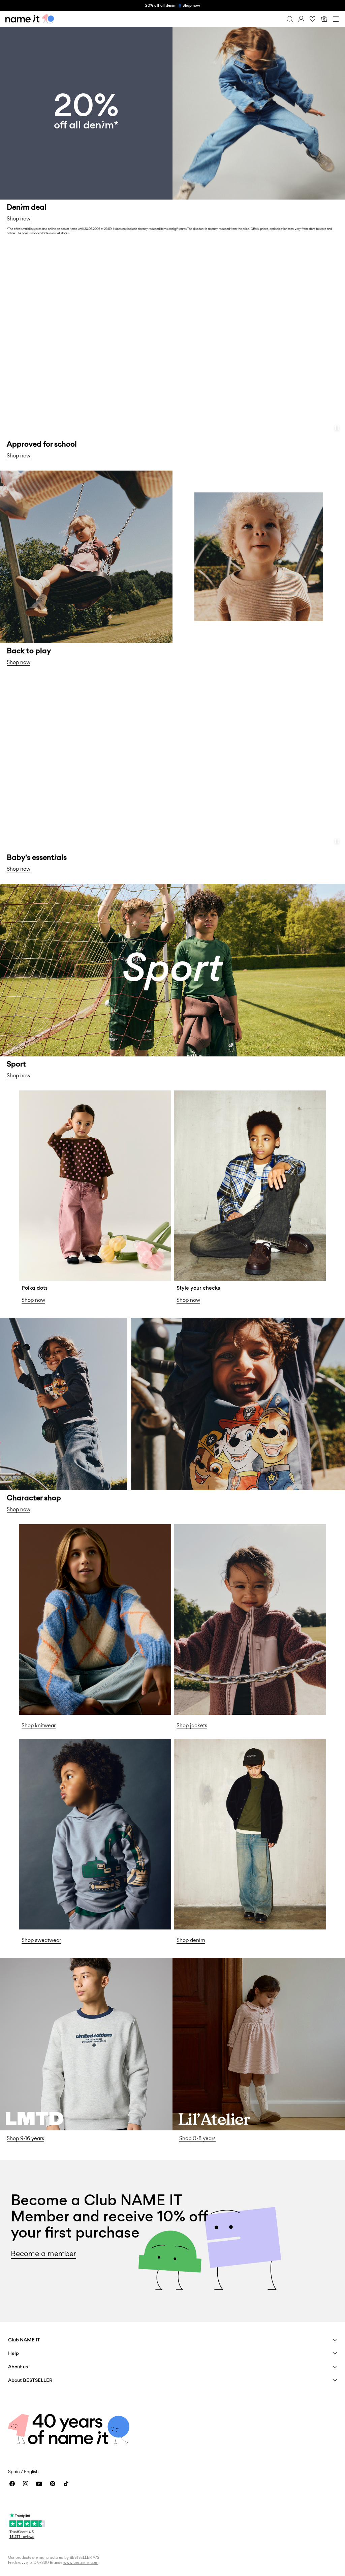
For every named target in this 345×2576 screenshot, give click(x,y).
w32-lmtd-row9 (21, 1962)
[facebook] (12, 2484)
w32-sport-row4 (22, 888)
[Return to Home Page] (30, 19)
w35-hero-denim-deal (30, 31)
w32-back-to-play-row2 (33, 474)
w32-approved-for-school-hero (42, 246)
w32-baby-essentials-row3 (36, 681)
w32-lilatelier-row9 (198, 1962)
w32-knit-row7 (38, 1528)
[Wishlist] (313, 19)
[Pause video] (337, 428)
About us (18, 2367)
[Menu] (336, 19)
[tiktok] (66, 2484)
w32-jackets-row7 (198, 1528)
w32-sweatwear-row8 (49, 1743)
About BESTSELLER (30, 2380)
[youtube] (39, 2484)
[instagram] (26, 2484)
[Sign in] (301, 19)
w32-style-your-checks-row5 (213, 1094)
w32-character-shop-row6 (36, 1322)
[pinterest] (53, 2484)
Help (13, 2353)
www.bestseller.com (81, 2563)
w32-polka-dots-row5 (48, 1094)
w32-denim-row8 (197, 1743)
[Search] (290, 19)
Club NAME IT (24, 2340)
